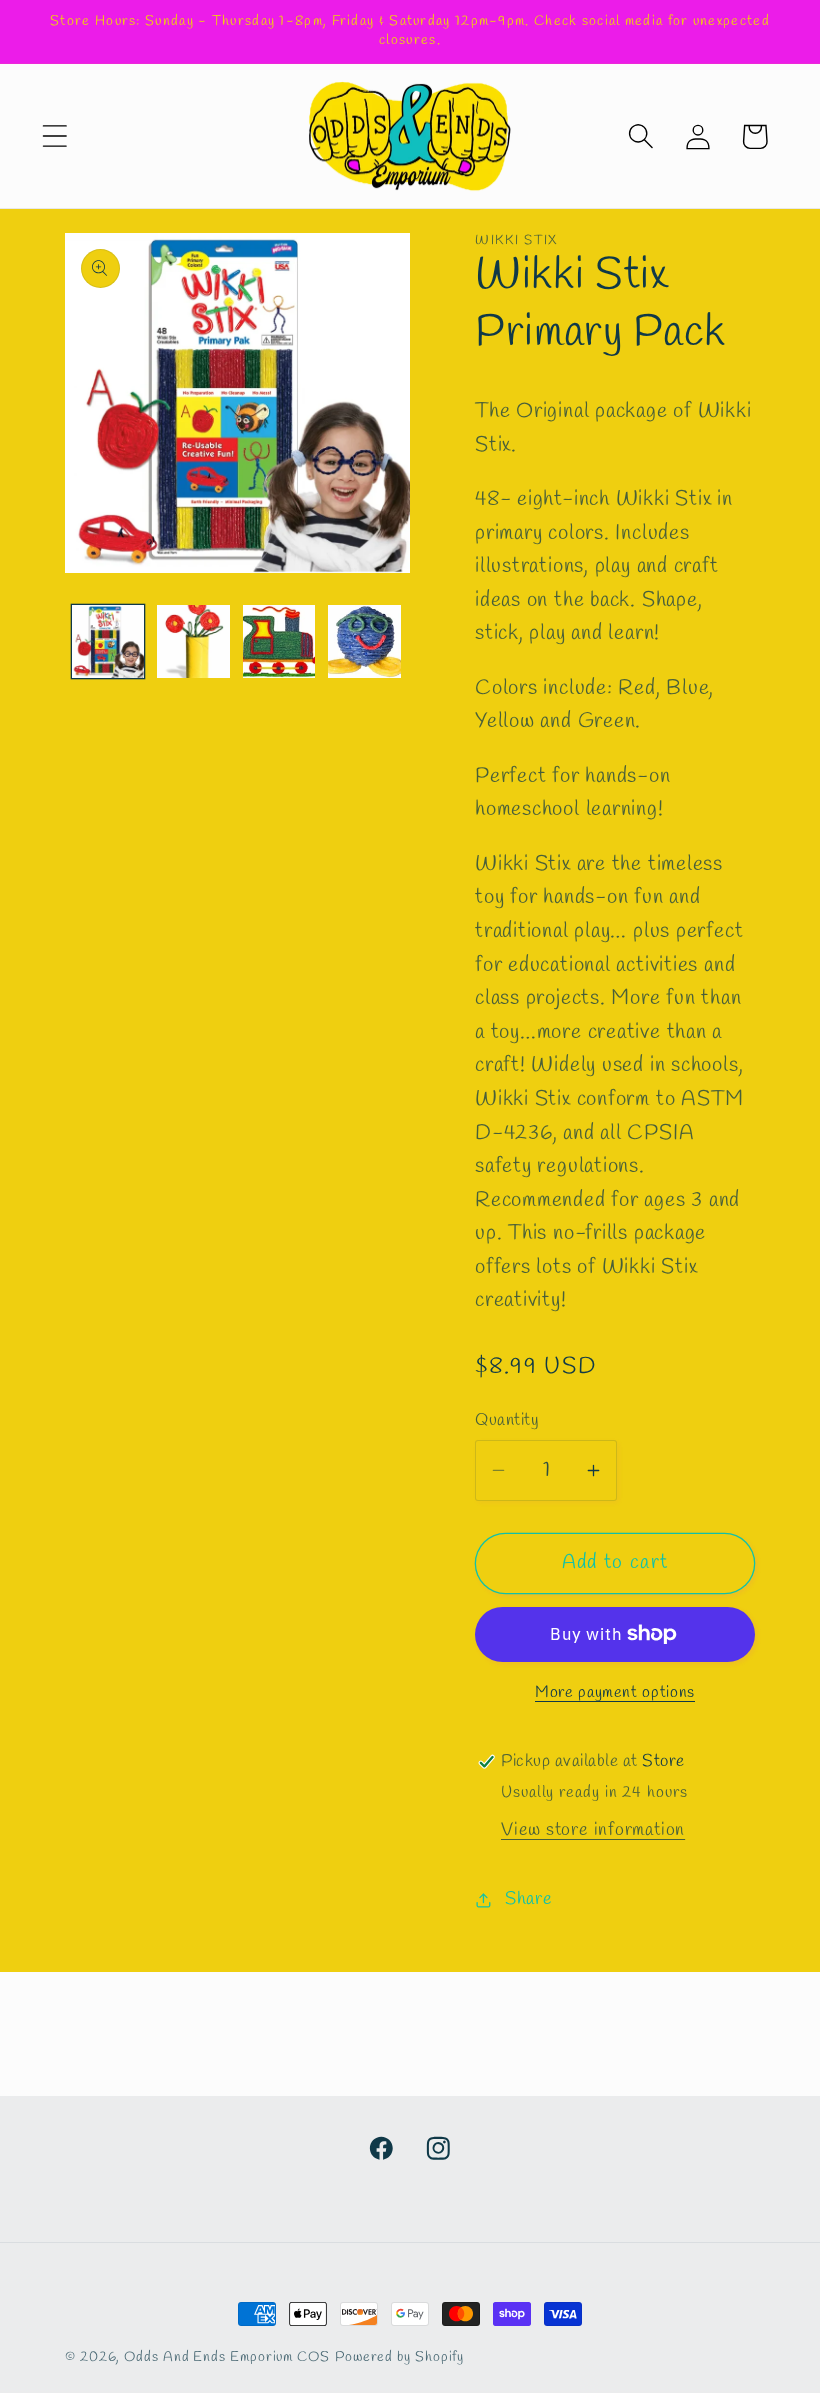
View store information (593, 1830)
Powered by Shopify (399, 2357)
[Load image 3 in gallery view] (279, 641)
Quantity (507, 1420)
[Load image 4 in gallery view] (364, 641)
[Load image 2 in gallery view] (193, 641)
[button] (54, 136)
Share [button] (529, 1899)
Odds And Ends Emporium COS (227, 2357)
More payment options (615, 1692)
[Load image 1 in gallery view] (108, 641)
